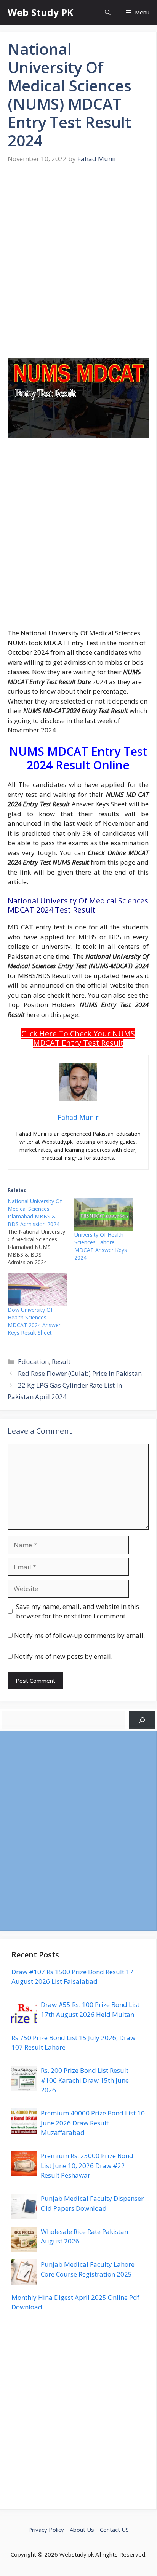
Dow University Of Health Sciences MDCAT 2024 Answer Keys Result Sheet (34, 1321)
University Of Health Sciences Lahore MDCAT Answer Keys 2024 (101, 1246)
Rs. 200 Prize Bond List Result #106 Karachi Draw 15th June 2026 (85, 2080)
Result (61, 1362)
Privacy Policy (46, 2530)
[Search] (142, 1720)
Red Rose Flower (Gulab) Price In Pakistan (80, 1373)
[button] (108, 12)
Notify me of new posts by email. (63, 1656)
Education (33, 1362)
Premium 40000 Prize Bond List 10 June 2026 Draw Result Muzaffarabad (93, 2123)
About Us (82, 2530)
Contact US (114, 2530)
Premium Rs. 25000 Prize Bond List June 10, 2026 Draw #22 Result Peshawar (87, 2165)
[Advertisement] (78, 266)
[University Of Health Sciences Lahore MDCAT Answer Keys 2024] (104, 1214)
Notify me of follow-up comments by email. (79, 1635)
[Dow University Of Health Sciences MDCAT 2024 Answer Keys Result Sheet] (37, 1290)
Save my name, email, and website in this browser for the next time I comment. (78, 1611)
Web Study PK (40, 12)
